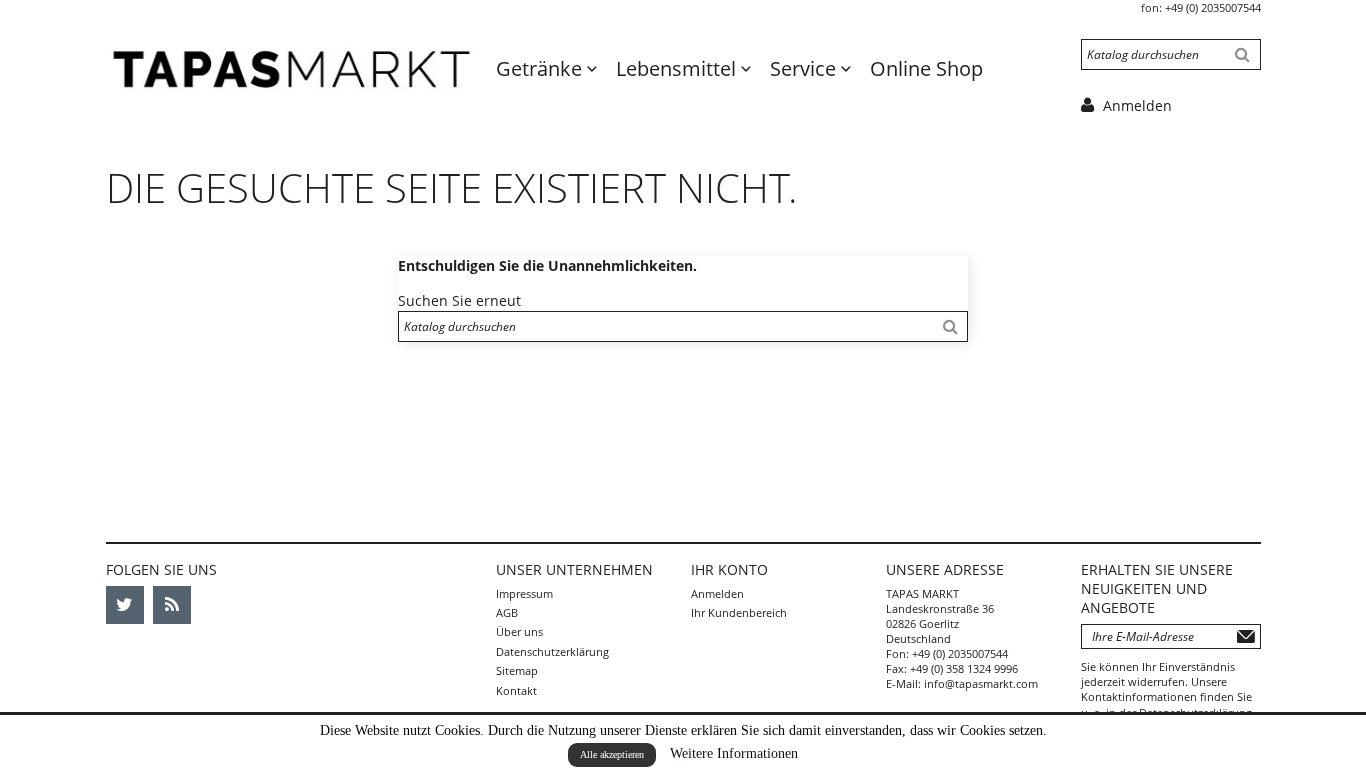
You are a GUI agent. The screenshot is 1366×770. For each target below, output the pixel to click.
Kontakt (516, 690)
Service (805, 68)
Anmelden (717, 593)
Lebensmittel (678, 68)
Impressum (524, 593)
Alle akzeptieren (612, 754)
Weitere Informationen (734, 753)
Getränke (541, 68)
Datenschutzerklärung (552, 651)
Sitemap (517, 670)
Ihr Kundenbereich (739, 612)
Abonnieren (1246, 636)
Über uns (519, 631)
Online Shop (926, 68)
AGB (507, 612)
